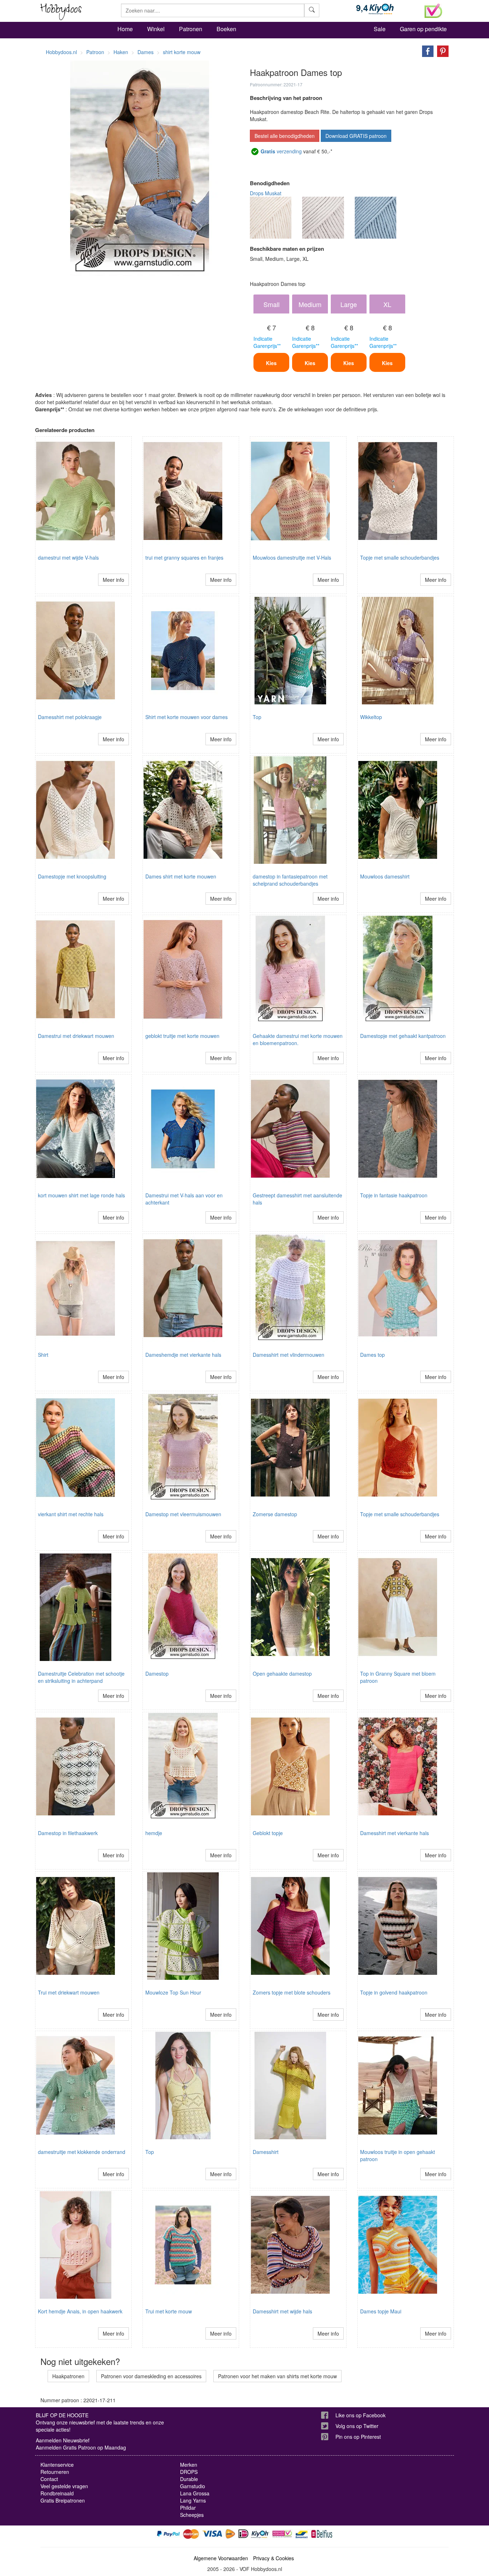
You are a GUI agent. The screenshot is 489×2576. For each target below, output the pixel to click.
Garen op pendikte (423, 29)
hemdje (154, 1833)
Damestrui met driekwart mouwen (76, 1036)
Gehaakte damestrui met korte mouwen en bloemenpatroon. (298, 1039)
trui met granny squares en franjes (184, 557)
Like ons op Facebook (360, 2415)
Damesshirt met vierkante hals (394, 1833)
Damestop (157, 1674)
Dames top (372, 1355)
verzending (281, 151)
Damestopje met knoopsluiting (72, 876)
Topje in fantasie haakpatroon (394, 1195)
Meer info (113, 580)
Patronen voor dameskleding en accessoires (151, 2376)
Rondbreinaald (57, 2493)
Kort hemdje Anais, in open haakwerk (80, 2311)
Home (125, 29)
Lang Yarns (193, 2500)
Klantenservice (57, 2465)
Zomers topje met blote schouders (292, 1992)
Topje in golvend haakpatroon (394, 1992)
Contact (49, 2479)
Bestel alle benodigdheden (285, 136)
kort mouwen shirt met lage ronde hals (81, 1195)
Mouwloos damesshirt (385, 876)
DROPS (189, 2472)
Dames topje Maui (381, 2311)
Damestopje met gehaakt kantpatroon (403, 1036)
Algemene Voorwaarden (221, 2558)
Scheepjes (192, 2515)
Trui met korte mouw (169, 2311)
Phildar (188, 2508)
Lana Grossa (195, 2493)
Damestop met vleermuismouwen (183, 1514)
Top (257, 717)
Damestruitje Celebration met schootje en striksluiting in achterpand (81, 1677)
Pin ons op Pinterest (358, 2437)
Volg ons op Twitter (357, 2426)
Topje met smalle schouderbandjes (400, 557)
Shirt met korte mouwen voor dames (187, 717)
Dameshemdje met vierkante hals (183, 1355)
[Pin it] (441, 51)
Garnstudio (193, 2486)
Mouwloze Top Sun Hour (173, 1992)
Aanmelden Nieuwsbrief (63, 2440)
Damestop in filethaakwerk (68, 1833)
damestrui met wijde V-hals (68, 557)
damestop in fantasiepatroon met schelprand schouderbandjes (290, 880)
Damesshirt (266, 2152)
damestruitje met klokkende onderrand (82, 2152)
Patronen (191, 29)
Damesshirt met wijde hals (282, 2311)
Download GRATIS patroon (356, 136)
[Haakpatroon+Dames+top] (426, 51)
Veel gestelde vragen (64, 2486)
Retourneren (55, 2472)
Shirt (43, 1355)
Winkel (156, 29)
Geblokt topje (268, 1833)
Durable (189, 2479)
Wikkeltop (371, 717)
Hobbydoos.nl (61, 52)
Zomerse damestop (275, 1514)
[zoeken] (312, 10)
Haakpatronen (68, 2376)
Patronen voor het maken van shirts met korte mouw (277, 2376)
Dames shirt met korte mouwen (181, 876)
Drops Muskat (266, 193)
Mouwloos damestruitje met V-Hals (292, 557)
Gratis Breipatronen (63, 2500)
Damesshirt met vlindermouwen (289, 1355)
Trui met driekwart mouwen (69, 1992)
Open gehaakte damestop (282, 1674)
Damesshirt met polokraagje (70, 717)
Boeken (226, 29)
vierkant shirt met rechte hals (71, 1514)
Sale (380, 29)
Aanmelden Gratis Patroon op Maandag (81, 2447)
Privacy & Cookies (273, 2558)
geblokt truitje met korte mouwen (182, 1036)
